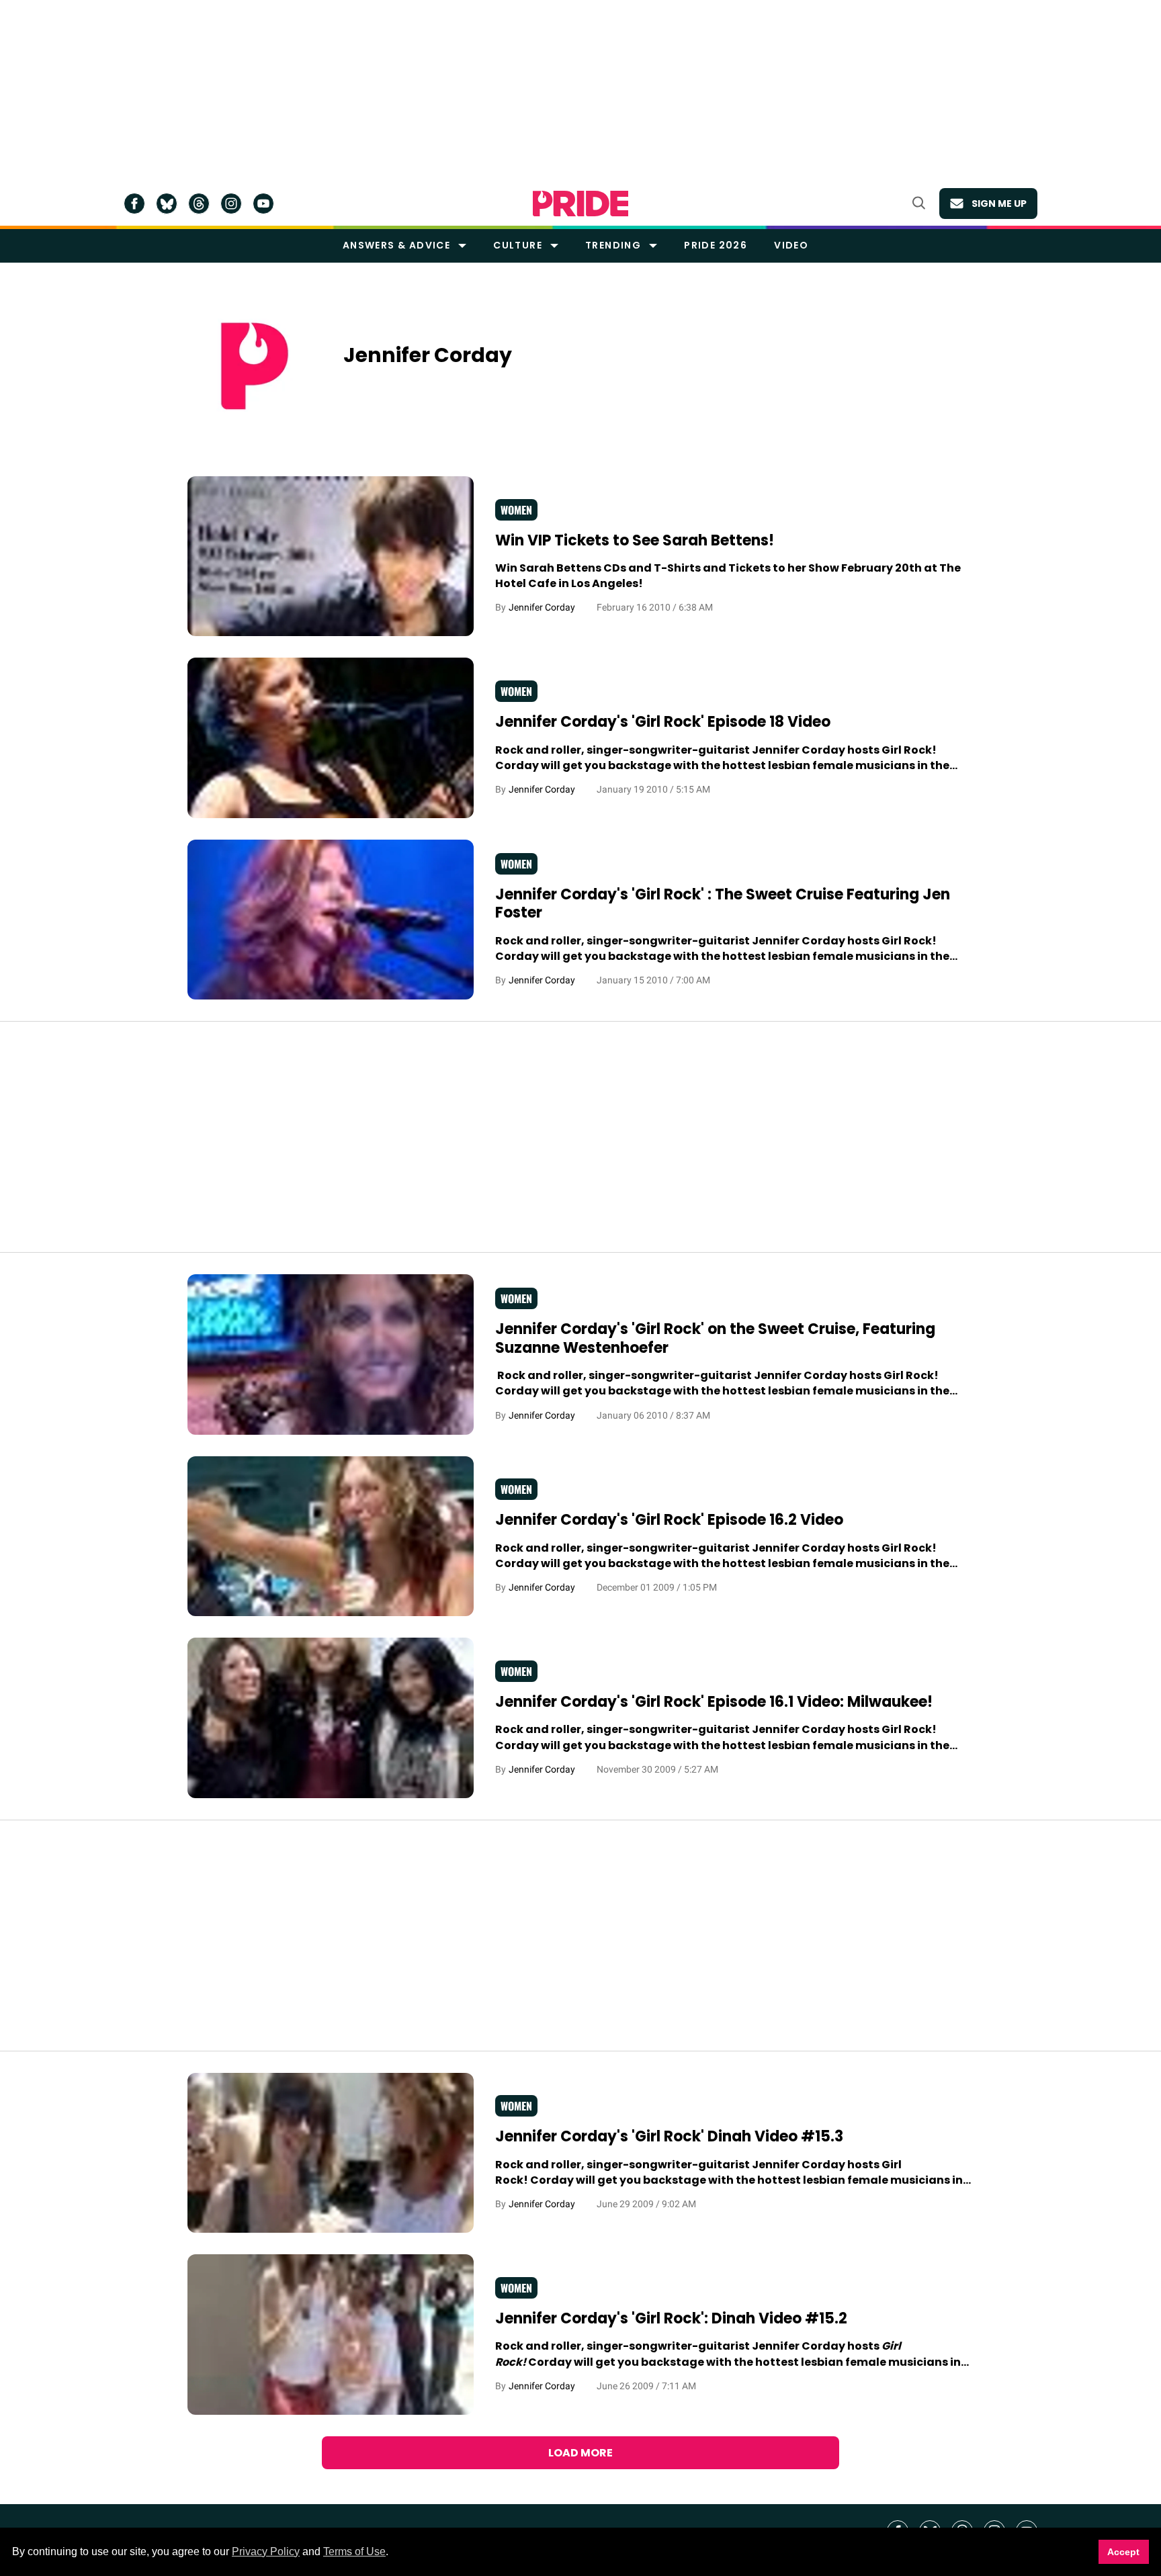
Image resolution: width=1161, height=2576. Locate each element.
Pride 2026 (716, 245)
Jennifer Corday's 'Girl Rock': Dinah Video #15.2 (671, 2318)
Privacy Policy (266, 2551)
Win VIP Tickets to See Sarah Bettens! (635, 540)
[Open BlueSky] (167, 204)
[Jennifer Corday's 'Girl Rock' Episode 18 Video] (331, 738)
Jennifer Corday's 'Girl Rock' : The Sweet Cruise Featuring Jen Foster (723, 904)
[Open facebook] (134, 204)
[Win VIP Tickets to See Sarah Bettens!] (331, 556)
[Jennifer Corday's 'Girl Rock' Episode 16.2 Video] (331, 1536)
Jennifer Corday (542, 607)
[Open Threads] (199, 204)
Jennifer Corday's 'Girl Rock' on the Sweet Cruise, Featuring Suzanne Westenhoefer (715, 1338)
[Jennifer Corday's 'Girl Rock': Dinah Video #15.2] (331, 2334)
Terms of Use (354, 2551)
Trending (613, 245)
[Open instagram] (231, 204)
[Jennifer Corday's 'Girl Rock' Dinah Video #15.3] (331, 2152)
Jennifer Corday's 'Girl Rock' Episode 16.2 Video (669, 1520)
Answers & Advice (396, 245)
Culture (518, 245)
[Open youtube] (263, 204)
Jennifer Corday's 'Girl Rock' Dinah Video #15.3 (669, 2136)
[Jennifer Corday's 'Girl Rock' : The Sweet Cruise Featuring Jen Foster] (331, 919)
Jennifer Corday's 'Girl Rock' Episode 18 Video (663, 722)
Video (791, 245)
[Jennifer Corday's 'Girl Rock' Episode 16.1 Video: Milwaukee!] (331, 1718)
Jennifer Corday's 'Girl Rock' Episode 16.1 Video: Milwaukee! (714, 1702)
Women (516, 510)
